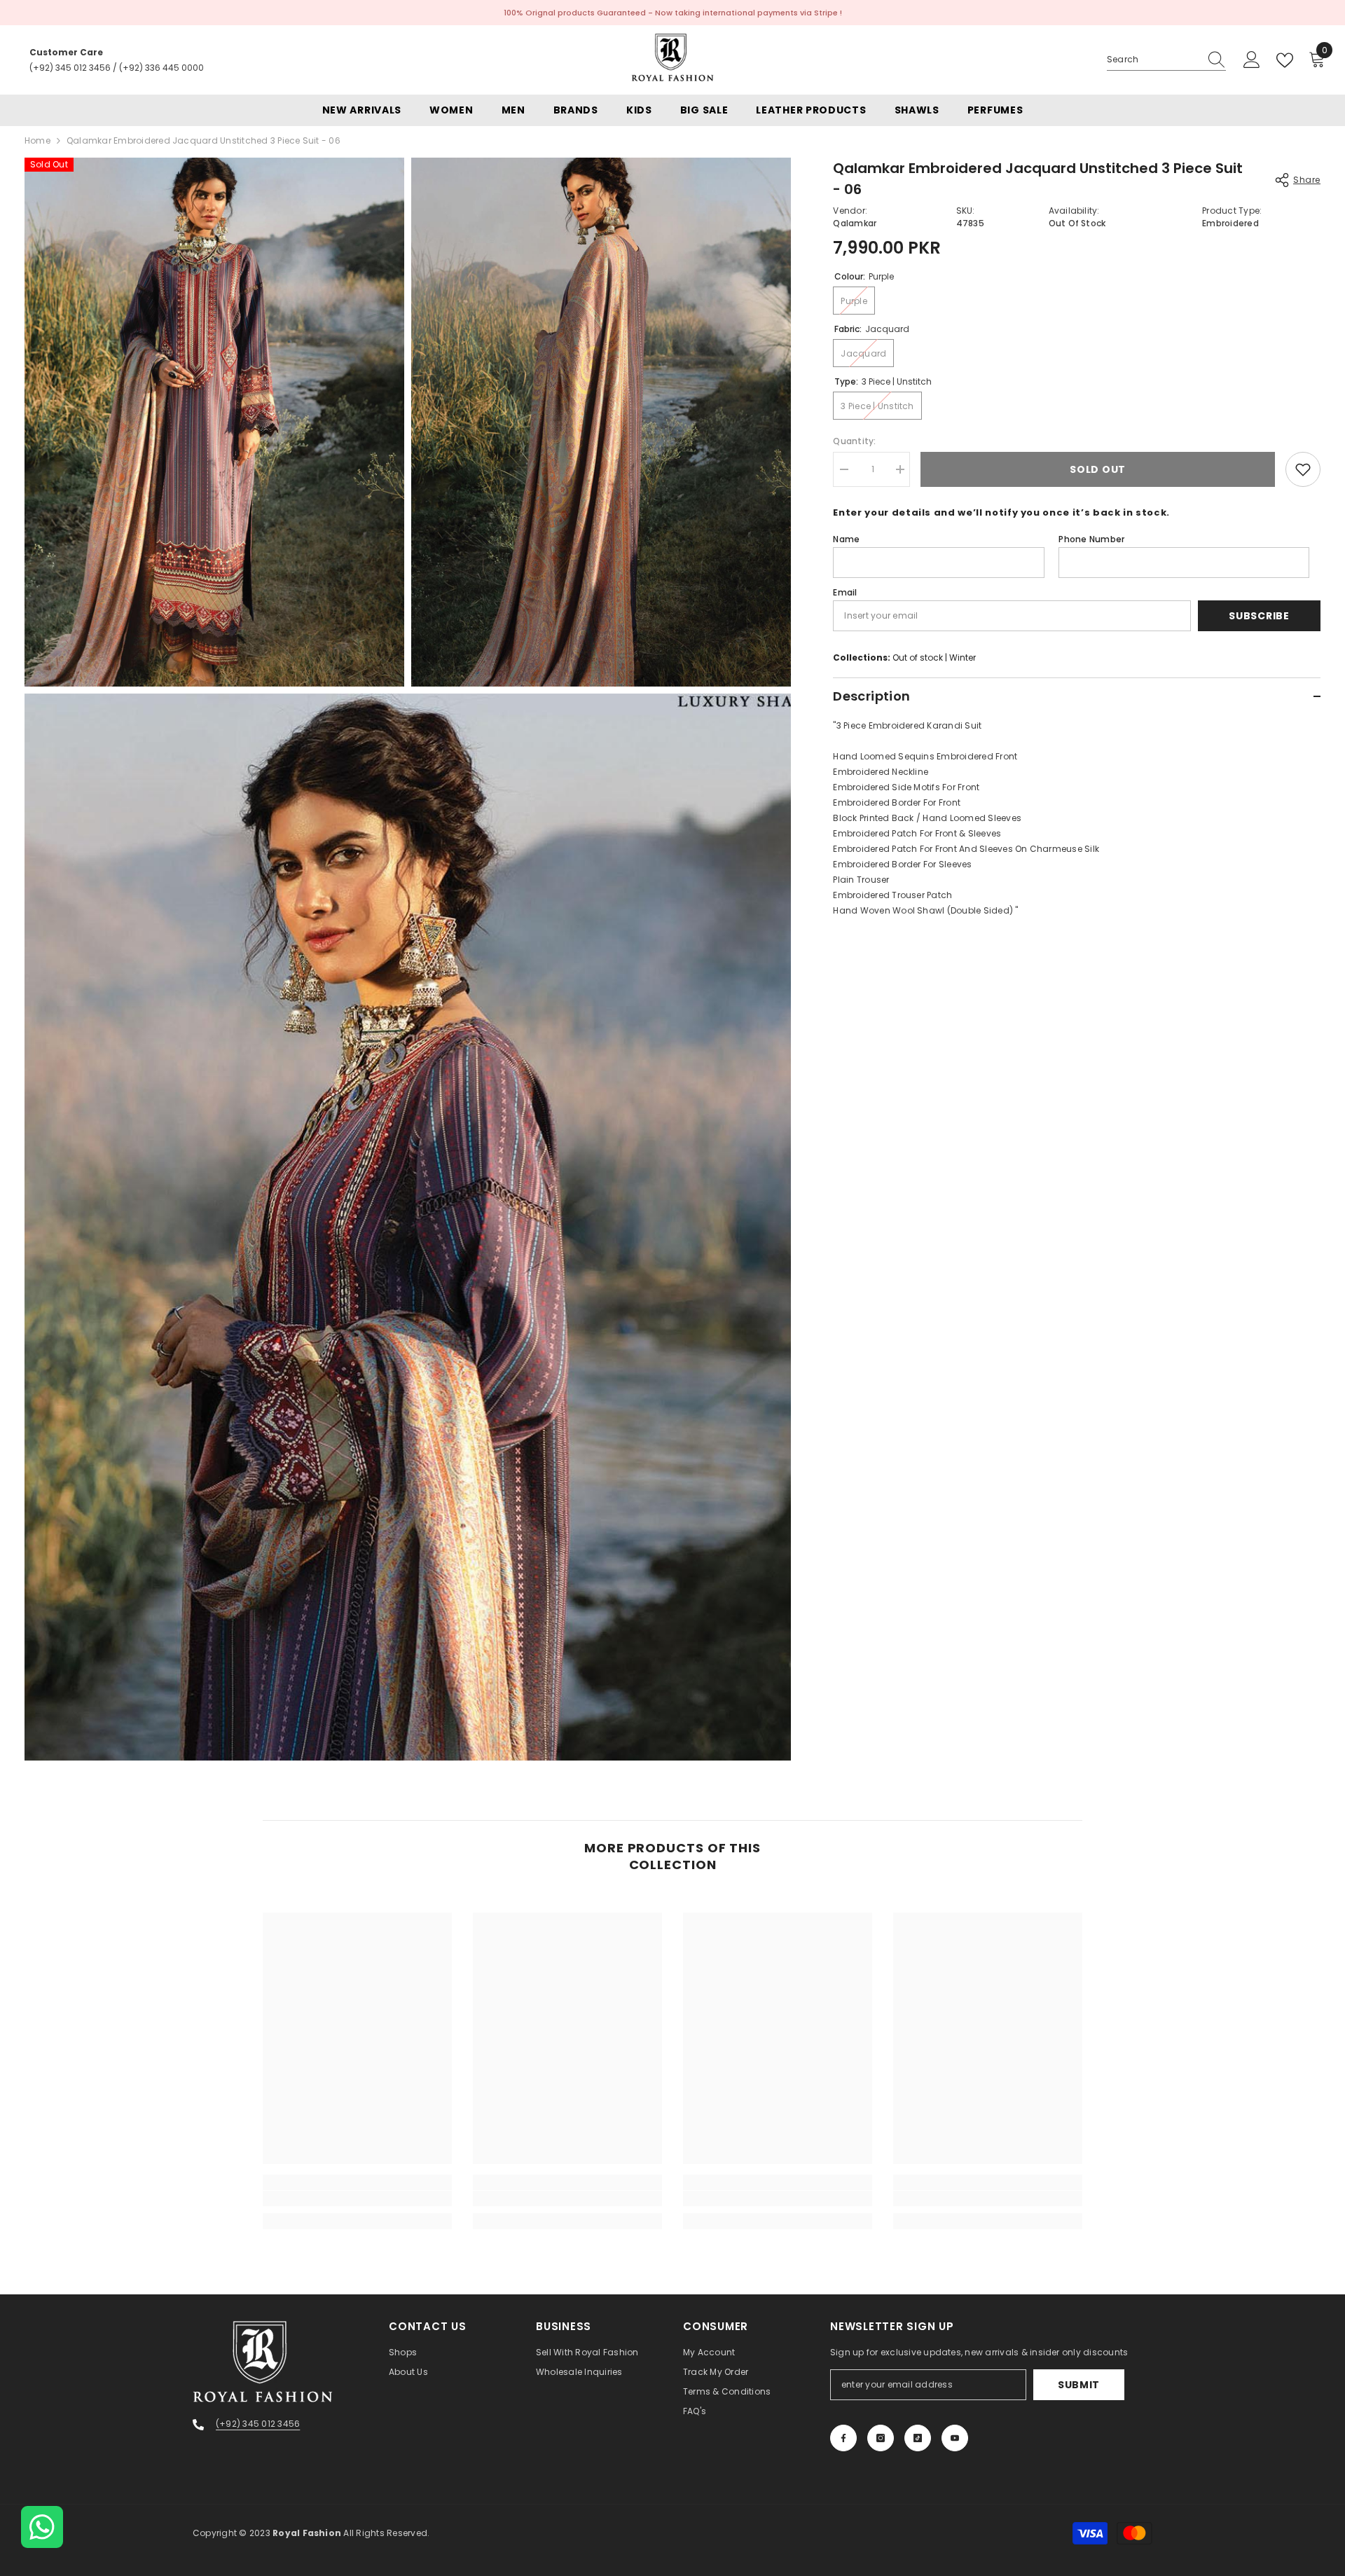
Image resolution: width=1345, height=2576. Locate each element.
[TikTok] (918, 2438)
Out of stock (918, 657)
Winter (963, 657)
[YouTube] (955, 2438)
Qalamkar (855, 223)
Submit (1079, 2385)
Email (845, 592)
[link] (357, 2198)
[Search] (1166, 60)
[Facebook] (843, 2438)
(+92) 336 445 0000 (161, 68)
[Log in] (1252, 60)
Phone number (1091, 539)
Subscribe (1259, 616)
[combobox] (1153, 60)
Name (846, 539)
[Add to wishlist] (1303, 469)
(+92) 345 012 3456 (70, 68)
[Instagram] (881, 2438)
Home (37, 140)
